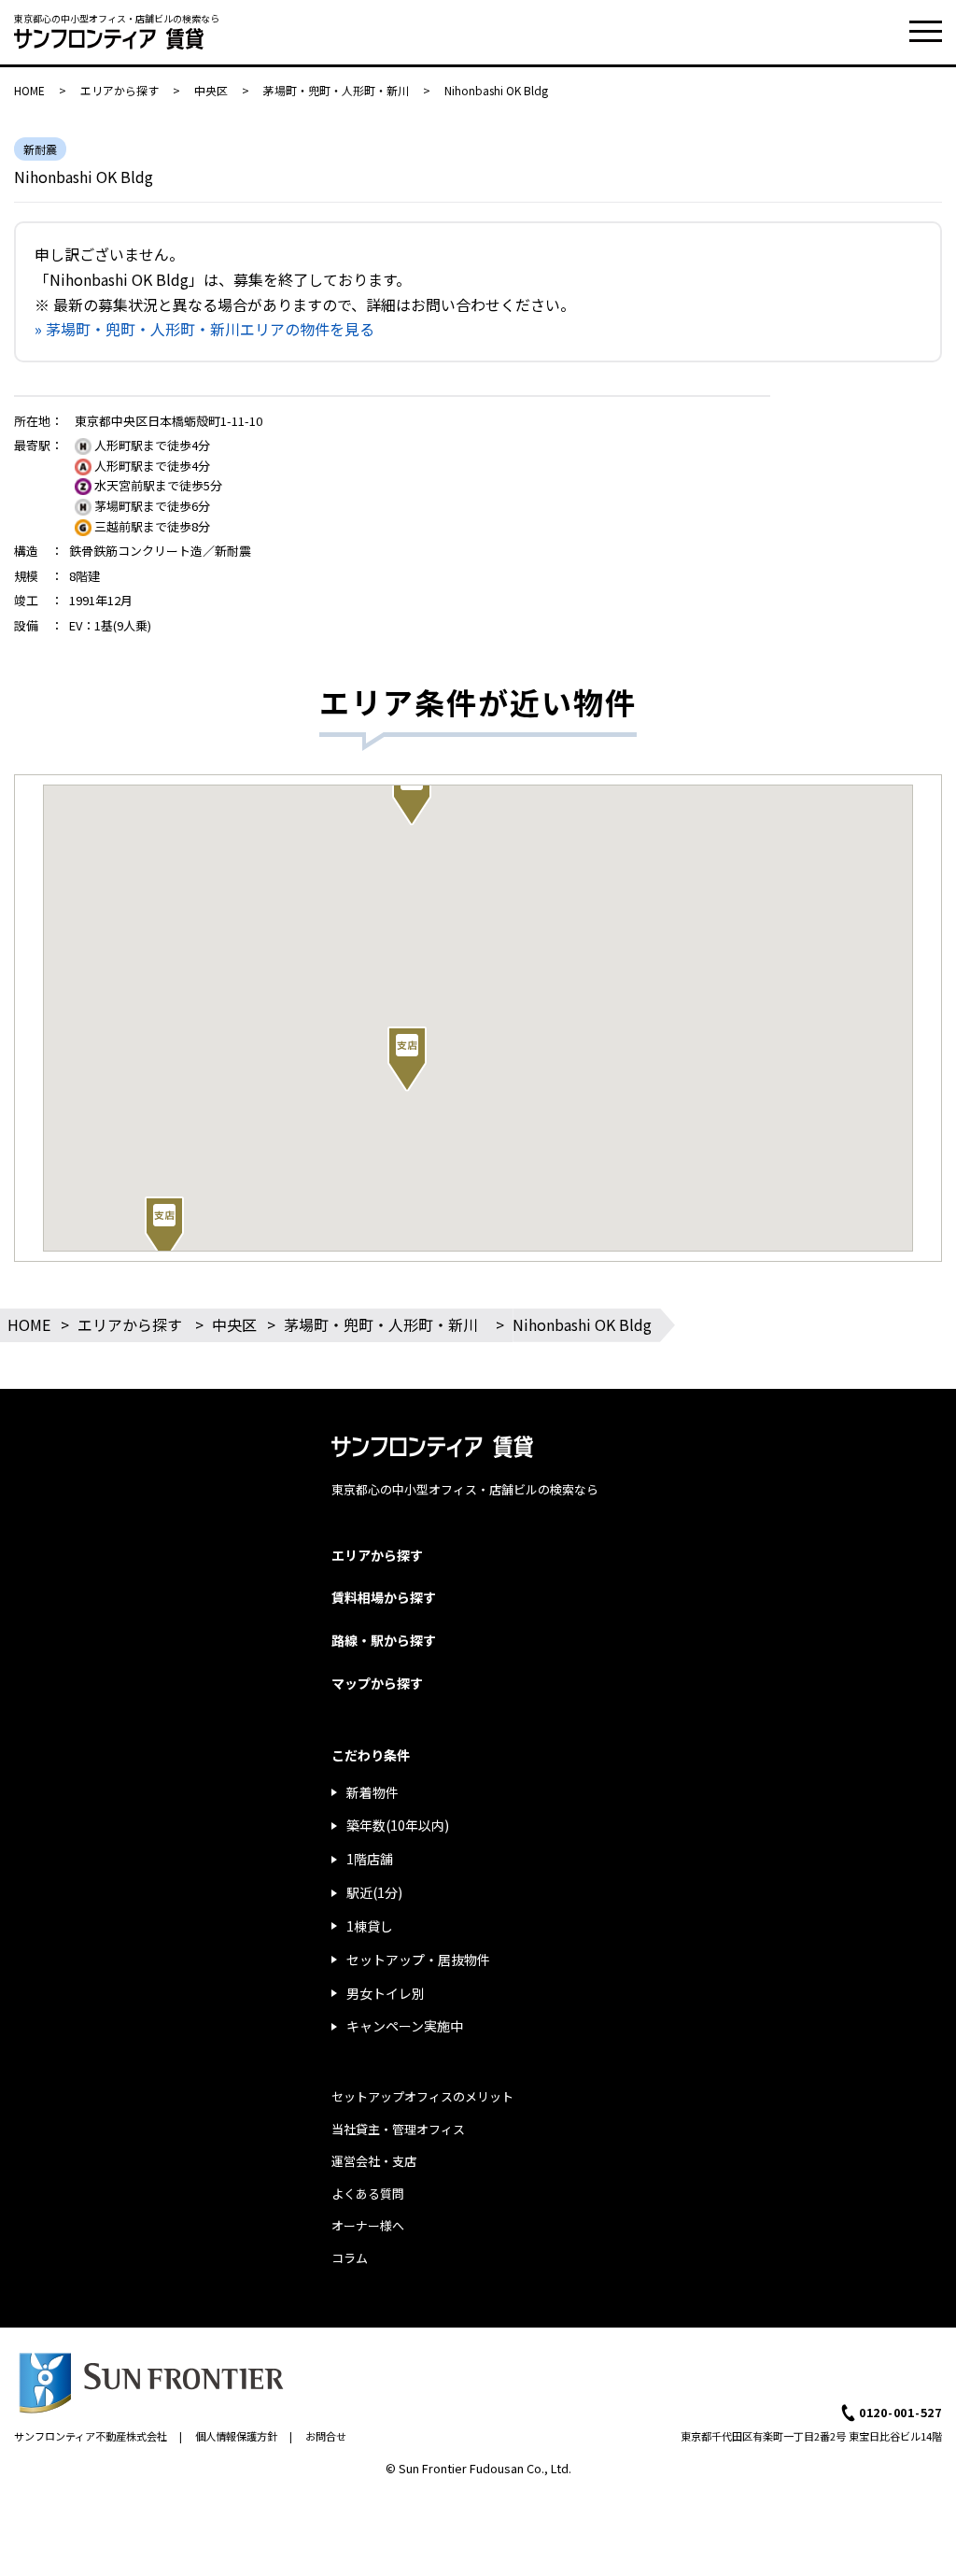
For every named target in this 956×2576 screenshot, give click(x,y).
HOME (29, 90)
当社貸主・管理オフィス (398, 2129)
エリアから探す (119, 90)
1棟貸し (370, 1926)
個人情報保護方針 (236, 2436)
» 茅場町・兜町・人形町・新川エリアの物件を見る (204, 329)
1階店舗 (370, 1859)
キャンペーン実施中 (405, 2026)
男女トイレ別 (386, 1993)
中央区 (211, 90)
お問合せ (326, 2436)
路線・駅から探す (384, 1640)
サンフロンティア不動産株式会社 (91, 2436)
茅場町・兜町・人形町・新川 (336, 90)
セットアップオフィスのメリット (422, 2096)
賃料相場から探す (384, 1597)
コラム (350, 2258)
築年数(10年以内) (398, 1825)
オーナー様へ (368, 2225)
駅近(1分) (374, 1892)
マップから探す (377, 1683)
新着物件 (373, 1792)
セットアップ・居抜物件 (418, 1960)
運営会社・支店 (374, 2161)
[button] (164, 1229)
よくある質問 (368, 2194)
